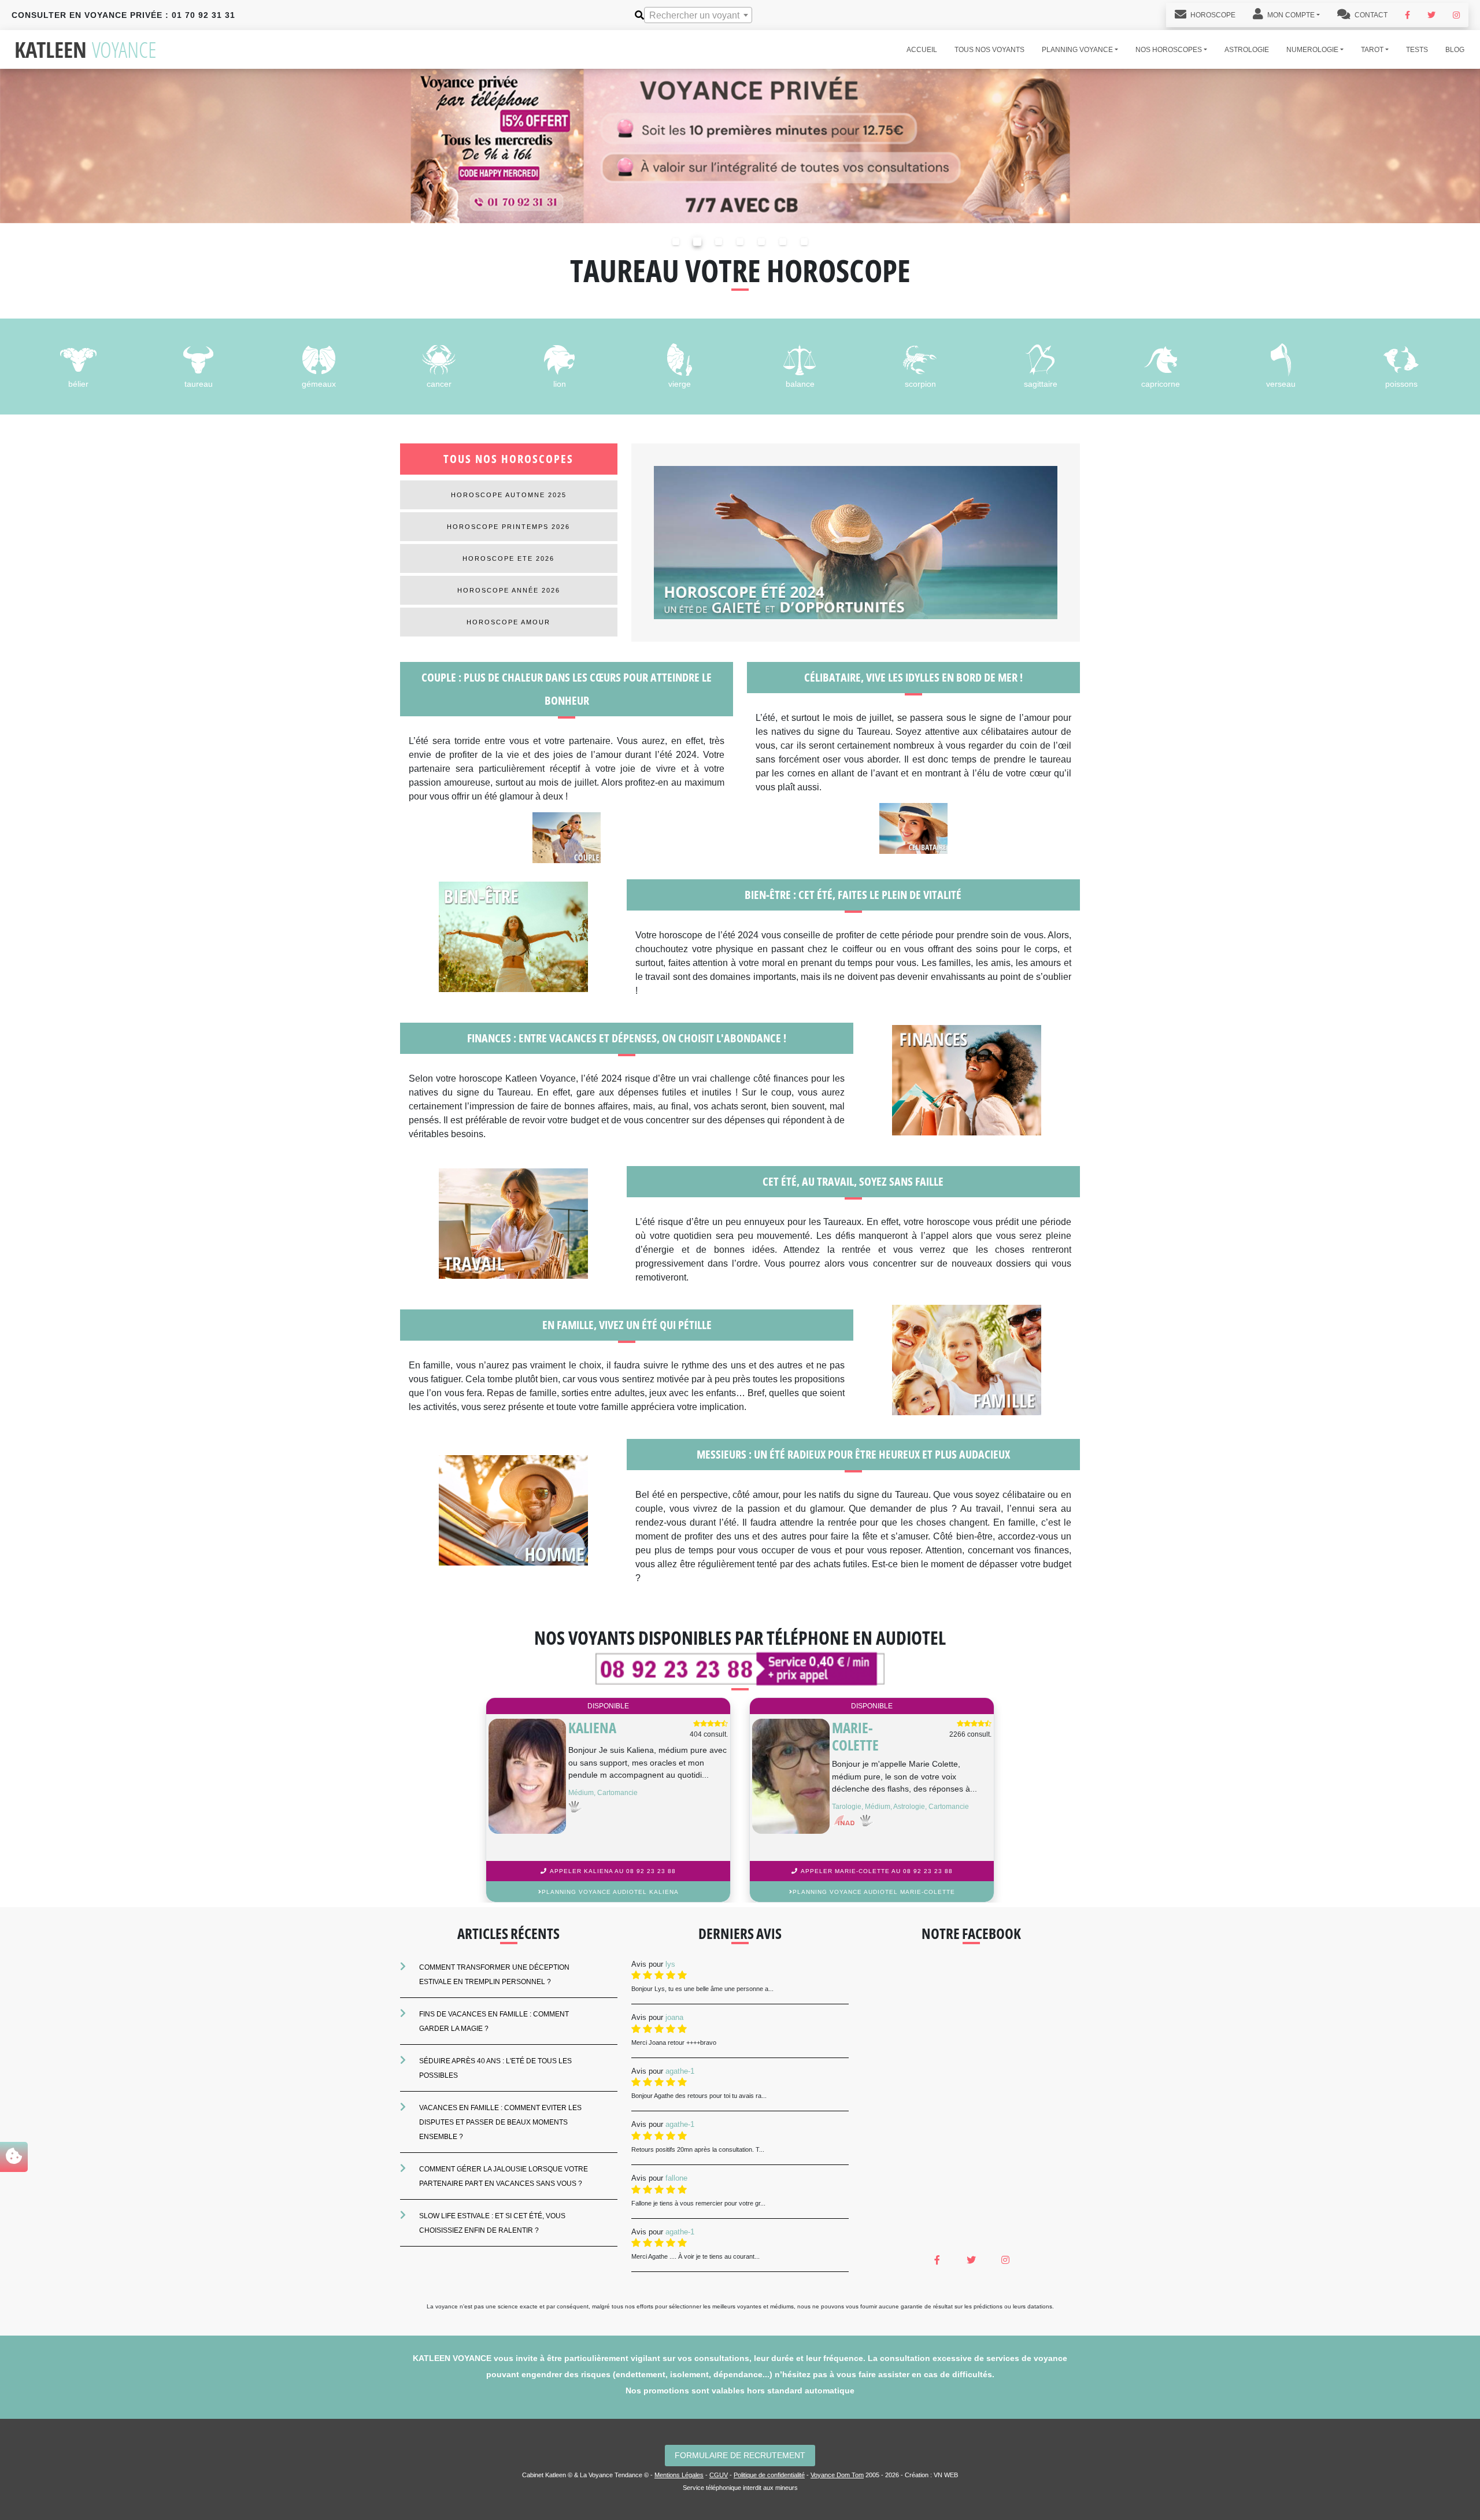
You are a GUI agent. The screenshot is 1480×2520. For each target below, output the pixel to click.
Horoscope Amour (508, 622)
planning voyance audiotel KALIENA (610, 1892)
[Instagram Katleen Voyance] (1456, 15)
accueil (922, 50)
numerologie (1312, 50)
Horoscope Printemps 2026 (508, 527)
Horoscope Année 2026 (509, 590)
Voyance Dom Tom (837, 2475)
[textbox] (698, 16)
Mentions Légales (679, 2475)
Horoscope (1212, 15)
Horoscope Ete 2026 (508, 558)
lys (670, 1964)
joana (674, 2017)
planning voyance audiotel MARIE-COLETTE (874, 1892)
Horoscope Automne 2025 (509, 495)
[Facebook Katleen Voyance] (1407, 15)
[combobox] (698, 15)
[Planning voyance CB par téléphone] (740, 145)
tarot (1372, 50)
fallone (676, 2178)
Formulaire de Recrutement (740, 2455)
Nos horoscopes (1169, 50)
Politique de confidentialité (769, 2475)
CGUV (719, 2475)
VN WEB (946, 2475)
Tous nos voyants (989, 50)
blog (1455, 50)
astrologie (1247, 50)
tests (1417, 50)
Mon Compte (1290, 15)
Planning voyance (1077, 50)
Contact (1370, 15)
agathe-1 (680, 2071)
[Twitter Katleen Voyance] (1431, 15)
